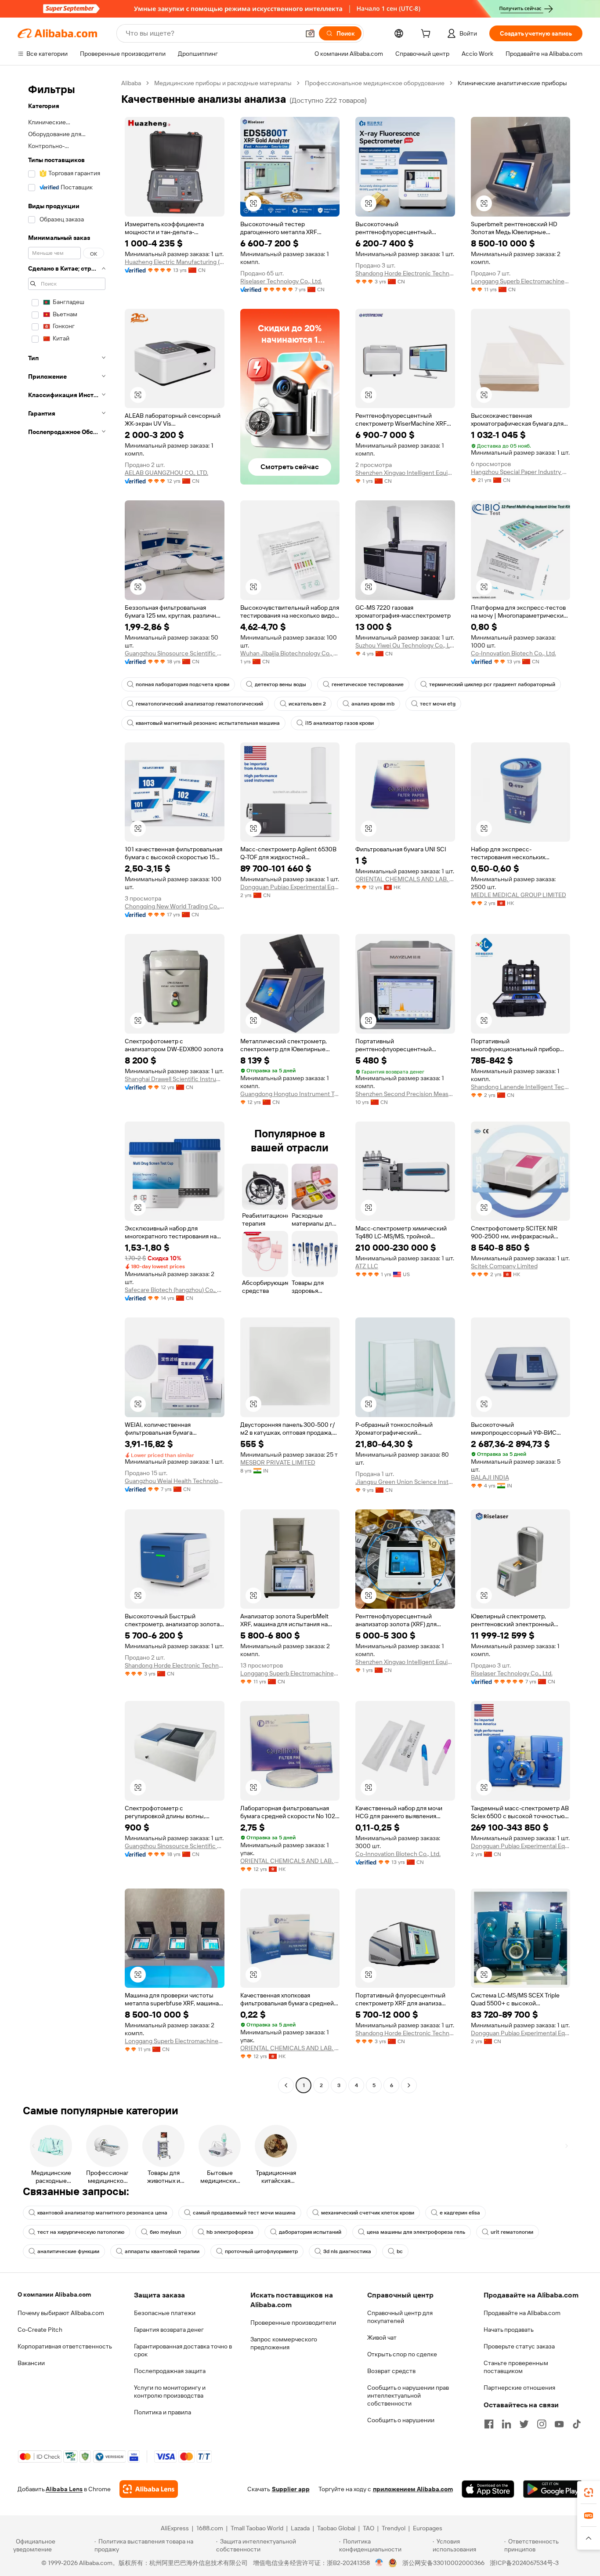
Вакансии (31, 2363)
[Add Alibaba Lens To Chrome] (149, 2489)
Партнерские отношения (519, 2388)
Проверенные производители (293, 2323)
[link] (589, 2493)
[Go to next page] (409, 2085)
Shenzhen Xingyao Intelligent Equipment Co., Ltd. (405, 473)
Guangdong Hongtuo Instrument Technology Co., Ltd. (290, 1094)
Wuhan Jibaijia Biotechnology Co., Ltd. (290, 653)
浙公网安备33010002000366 (443, 2563)
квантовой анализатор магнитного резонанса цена (102, 2213)
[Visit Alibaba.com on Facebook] (489, 2424)
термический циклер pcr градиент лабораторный (492, 684)
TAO (369, 2528)
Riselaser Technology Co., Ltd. (281, 281)
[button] (310, 33)
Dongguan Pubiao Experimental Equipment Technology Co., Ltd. (290, 887)
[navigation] (67, 1085)
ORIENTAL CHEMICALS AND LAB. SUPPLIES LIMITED (405, 879)
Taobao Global (336, 2528)
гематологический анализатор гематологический (199, 704)
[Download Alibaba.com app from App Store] (488, 2489)
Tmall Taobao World (257, 2528)
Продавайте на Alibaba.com (522, 2313)
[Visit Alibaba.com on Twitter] (524, 2424)
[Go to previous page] (286, 2085)
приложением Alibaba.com (413, 2489)
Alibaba (131, 83)
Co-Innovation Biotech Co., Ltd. (513, 653)
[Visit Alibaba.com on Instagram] (542, 2424)
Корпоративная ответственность (65, 2346)
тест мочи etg (438, 704)
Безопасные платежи (165, 2313)
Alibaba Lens (64, 2489)
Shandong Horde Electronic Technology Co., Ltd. (405, 273)
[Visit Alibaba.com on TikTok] (577, 2424)
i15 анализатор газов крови (340, 723)
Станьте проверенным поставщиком (516, 2367)
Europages (428, 2528)
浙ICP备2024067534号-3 (524, 2563)
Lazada (300, 2528)
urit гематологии (512, 2232)
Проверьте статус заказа (519, 2346)
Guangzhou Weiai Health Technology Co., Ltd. (175, 1481)
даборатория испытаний (310, 2232)
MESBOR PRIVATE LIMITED (278, 1462)
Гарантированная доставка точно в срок (183, 2350)
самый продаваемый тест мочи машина (244, 2213)
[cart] (427, 35)
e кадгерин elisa (460, 2213)
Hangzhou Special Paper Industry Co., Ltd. (521, 472)
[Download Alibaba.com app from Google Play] (553, 2489)
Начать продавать (509, 2330)
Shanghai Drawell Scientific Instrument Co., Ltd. (175, 1079)
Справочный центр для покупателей (400, 2317)
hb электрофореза (230, 2232)
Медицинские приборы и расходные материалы (223, 83)
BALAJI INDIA (490, 1477)
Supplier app (291, 2489)
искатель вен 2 (307, 704)
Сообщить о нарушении (401, 2420)
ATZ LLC (367, 1266)
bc (400, 2251)
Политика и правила (163, 2412)
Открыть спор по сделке (402, 2354)
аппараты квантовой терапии (162, 2251)
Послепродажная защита (170, 2371)
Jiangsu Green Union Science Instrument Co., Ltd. (405, 1482)
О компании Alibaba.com (54, 2294)
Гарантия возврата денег (169, 2330)
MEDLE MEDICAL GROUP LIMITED (519, 895)
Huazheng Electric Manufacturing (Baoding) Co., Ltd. (175, 262)
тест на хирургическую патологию (81, 2232)
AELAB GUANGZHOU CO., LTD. (166, 473)
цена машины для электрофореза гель (416, 2232)
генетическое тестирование (368, 684)
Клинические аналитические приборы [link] (512, 83)
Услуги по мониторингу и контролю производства (170, 2391)
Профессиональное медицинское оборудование (375, 83)
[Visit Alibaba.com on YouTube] (559, 2424)
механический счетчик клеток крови (368, 2213)
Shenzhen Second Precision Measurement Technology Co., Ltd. (405, 1094)
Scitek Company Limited (504, 1266)
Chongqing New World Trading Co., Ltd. (175, 906)
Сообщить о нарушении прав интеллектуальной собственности (408, 2395)
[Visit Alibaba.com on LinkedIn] (506, 2424)
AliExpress (175, 2528)
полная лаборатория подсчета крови (183, 684)
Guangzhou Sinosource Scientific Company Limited (175, 653)
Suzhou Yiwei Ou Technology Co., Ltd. (405, 645)
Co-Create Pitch (40, 2330)
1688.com (210, 2528)
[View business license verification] (379, 2563)
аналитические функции (68, 2251)
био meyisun (165, 2232)
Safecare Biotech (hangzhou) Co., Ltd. (175, 1290)
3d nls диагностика (347, 2251)
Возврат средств (391, 2371)
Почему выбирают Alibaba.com (61, 2313)
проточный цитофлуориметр (261, 2251)
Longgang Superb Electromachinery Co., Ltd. (521, 281)
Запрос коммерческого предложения (284, 2343)
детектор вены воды (280, 684)
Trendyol (394, 2528)
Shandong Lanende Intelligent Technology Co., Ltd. (521, 1087)
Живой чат (382, 2337)
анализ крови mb (373, 704)
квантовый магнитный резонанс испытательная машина (208, 723)
